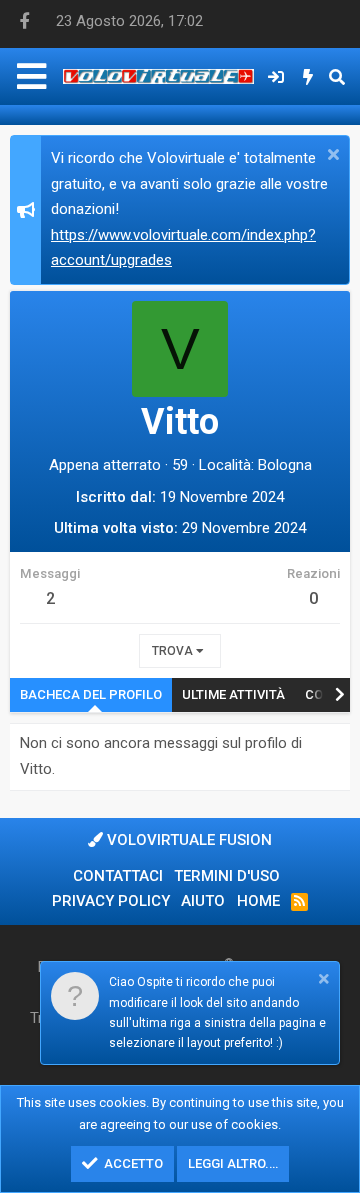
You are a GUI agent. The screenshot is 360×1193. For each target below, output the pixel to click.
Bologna (285, 465)
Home (258, 901)
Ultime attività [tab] (233, 694)
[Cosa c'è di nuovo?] (308, 77)
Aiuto (203, 901)
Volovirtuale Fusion (187, 840)
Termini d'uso (227, 876)
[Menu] (31, 76)
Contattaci (118, 876)
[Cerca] (336, 77)
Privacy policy (111, 901)
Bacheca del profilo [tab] (91, 694)
